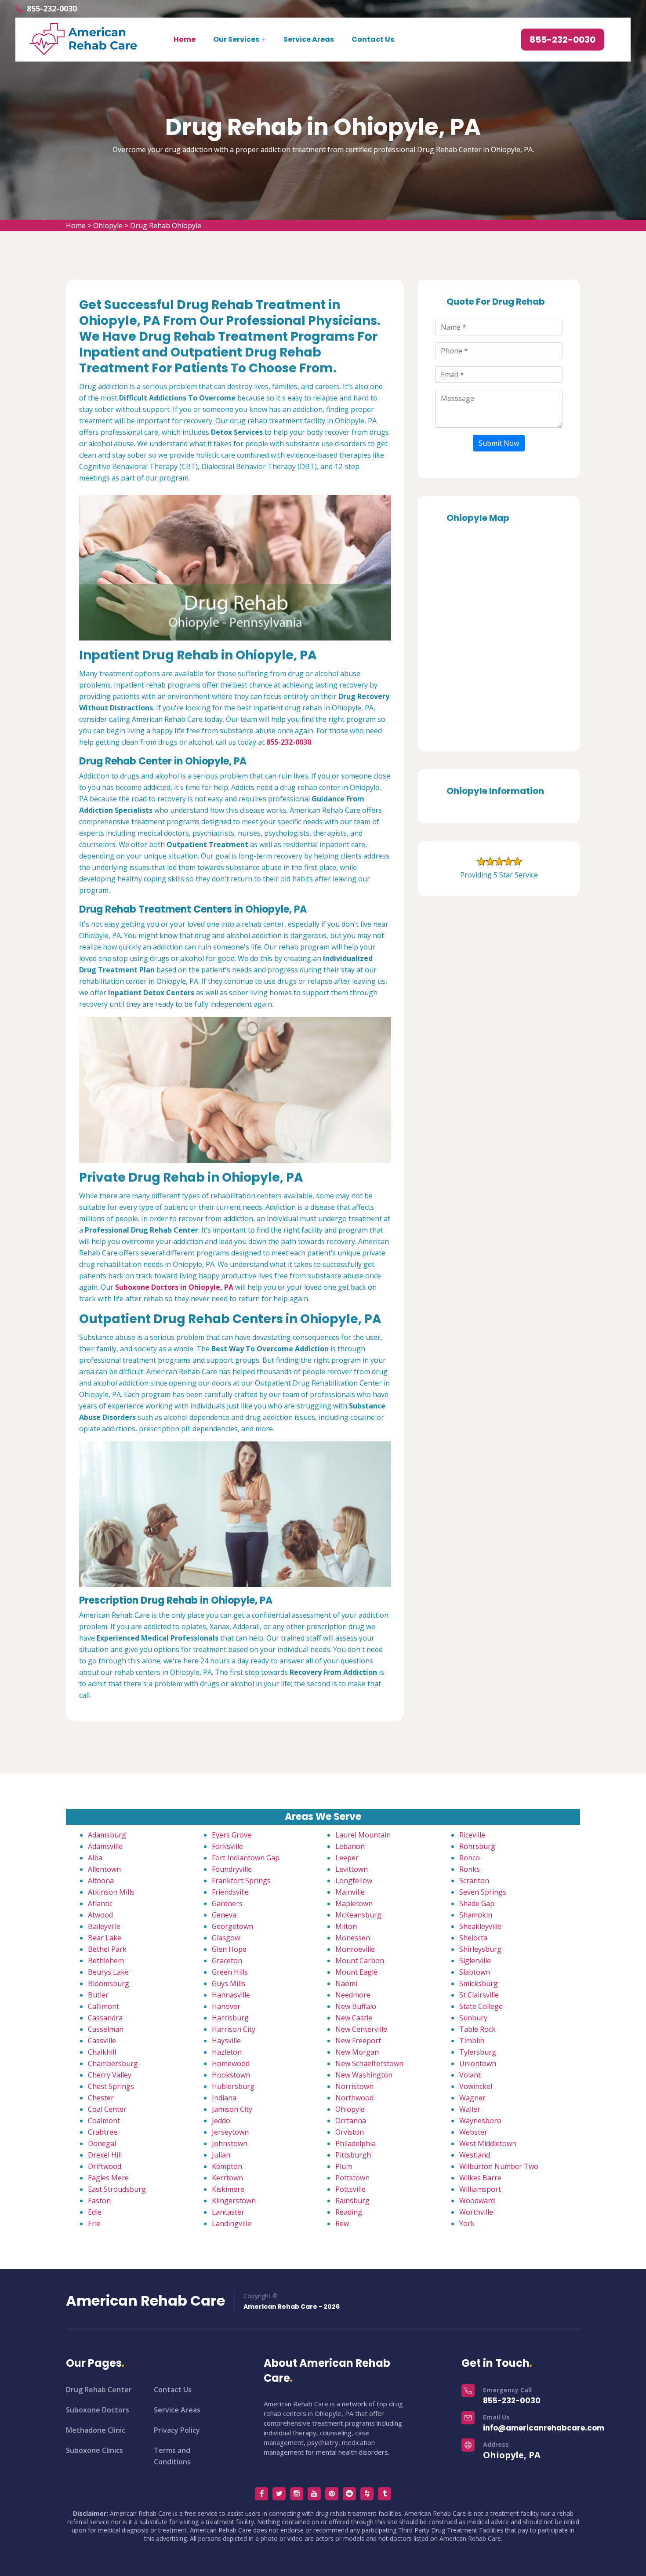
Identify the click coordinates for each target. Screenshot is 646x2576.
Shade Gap (477, 1903)
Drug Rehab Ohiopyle (166, 226)
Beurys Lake (108, 1972)
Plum (344, 2166)
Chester (101, 2098)
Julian (221, 2155)
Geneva (224, 1915)
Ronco (470, 1858)
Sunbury (473, 2018)
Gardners (227, 1903)
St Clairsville (479, 1995)
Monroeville (355, 1949)
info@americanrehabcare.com (544, 2428)
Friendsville (230, 1892)
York (467, 2223)
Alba (95, 1858)
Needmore (353, 1995)
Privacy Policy (177, 2430)
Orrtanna (351, 2121)
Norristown (354, 2086)
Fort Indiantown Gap (246, 1858)
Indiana (224, 2098)
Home (185, 39)
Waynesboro (480, 2121)
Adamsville (105, 1846)
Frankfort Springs (241, 1881)
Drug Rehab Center (99, 2390)
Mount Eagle (356, 1972)
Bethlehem (106, 1961)
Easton (99, 2201)
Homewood (231, 2063)
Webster (473, 2132)
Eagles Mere (108, 2178)
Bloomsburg (109, 1983)
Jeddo (221, 2121)
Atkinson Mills (111, 1892)
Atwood (100, 1915)
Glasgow (226, 1938)
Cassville (102, 2041)
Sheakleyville (480, 1926)
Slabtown (475, 1972)
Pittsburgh (353, 2155)
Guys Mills (229, 1983)
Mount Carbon (360, 1961)
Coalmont (104, 2121)
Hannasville (231, 1995)
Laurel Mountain (363, 1835)
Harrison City (234, 2029)
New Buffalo (356, 2006)
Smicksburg (479, 1983)
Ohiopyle (108, 226)
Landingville (232, 2223)
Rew (342, 2223)
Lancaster (228, 2212)
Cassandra (105, 2018)
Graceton (227, 1961)
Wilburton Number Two (499, 2166)
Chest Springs (111, 2086)
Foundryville (232, 1869)
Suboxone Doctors (98, 2410)
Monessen (353, 1938)
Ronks (470, 1869)
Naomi (346, 1983)
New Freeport (358, 2041)
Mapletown (354, 1903)
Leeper (347, 1858)
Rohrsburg (477, 1846)
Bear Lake (105, 1938)
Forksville (227, 1846)
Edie (95, 2212)
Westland (475, 2155)
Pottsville (350, 2189)
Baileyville (104, 1926)
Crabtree (103, 2132)
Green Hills (230, 1972)
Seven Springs (483, 1892)
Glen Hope (229, 1949)
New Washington (364, 2075)
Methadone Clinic (96, 2430)
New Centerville (361, 2029)
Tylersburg (478, 2052)
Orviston (350, 2132)
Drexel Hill (105, 2155)
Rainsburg (352, 2201)
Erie (94, 2223)
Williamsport (480, 2189)
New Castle (354, 2018)
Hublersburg (233, 2086)
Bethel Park (107, 1949)
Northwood (354, 2098)
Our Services (236, 39)
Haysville (226, 2041)
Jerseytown (230, 2132)
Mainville (350, 1892)
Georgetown (232, 1926)
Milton (346, 1926)
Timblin (472, 2041)
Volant (470, 2075)
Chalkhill (102, 2052)
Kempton (227, 2166)
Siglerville (475, 1961)
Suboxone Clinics (94, 2450)
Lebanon (350, 1846)
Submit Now (499, 443)
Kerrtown (227, 2178)
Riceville (472, 1835)
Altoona (101, 1881)
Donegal (102, 2143)
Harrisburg (230, 2018)
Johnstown (230, 2143)
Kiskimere (228, 2189)
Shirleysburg (480, 1949)
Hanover (226, 2006)
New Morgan (357, 2052)
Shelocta (473, 1938)
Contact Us (373, 39)
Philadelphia (356, 2143)
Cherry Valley (110, 2075)
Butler (98, 1995)
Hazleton (227, 2052)
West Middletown (488, 2143)
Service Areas (309, 39)
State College (481, 2006)
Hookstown (231, 2075)
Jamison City (232, 2109)
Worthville (476, 2212)
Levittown (352, 1869)
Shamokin (476, 1915)
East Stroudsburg (117, 2189)
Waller (470, 2109)
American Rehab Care (145, 2301)
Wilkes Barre (480, 2178)
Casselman (106, 2029)
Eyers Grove (232, 1835)
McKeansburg (358, 1915)
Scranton (474, 1881)
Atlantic (100, 1903)
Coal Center (107, 2109)
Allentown (104, 1869)
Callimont (103, 2006)
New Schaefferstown (369, 2063)
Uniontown (478, 2063)
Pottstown (352, 2178)
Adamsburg (107, 1835)
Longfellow (354, 1881)
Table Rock (477, 2029)
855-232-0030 (52, 8)
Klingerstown (234, 2201)
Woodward (477, 2201)
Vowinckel (476, 2086)
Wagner (472, 2098)
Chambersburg (113, 2063)
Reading (349, 2212)
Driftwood (105, 2166)
